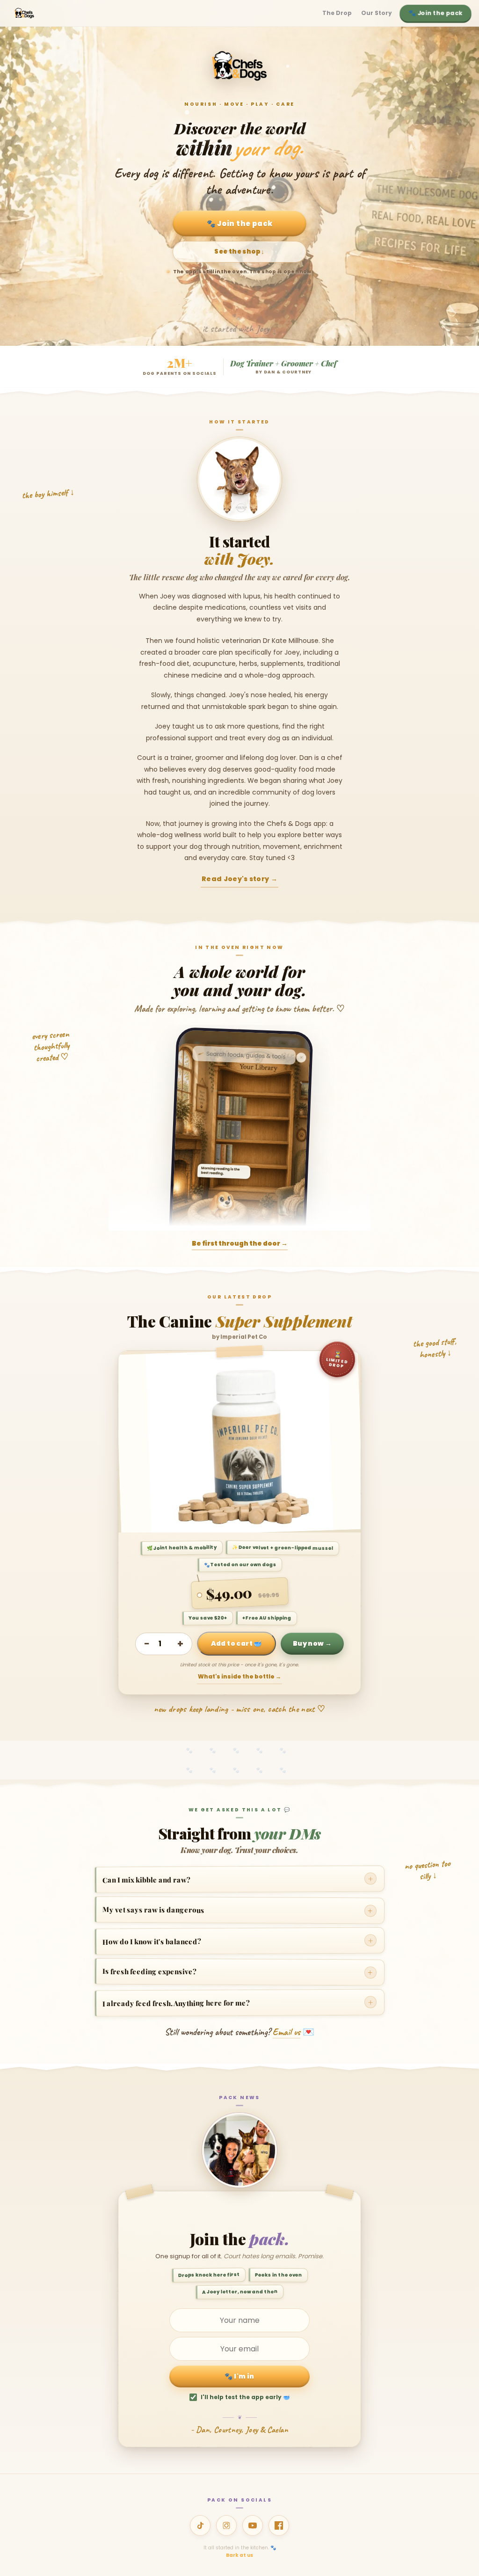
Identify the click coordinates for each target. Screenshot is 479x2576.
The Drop (337, 13)
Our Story (377, 13)
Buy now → (312, 1643)
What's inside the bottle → (239, 1676)
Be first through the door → (240, 1244)
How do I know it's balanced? (238, 1940)
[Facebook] (279, 2525)
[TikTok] (200, 2525)
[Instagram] (226, 2525)
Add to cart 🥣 (236, 1643)
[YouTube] (253, 2525)
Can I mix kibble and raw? (238, 1879)
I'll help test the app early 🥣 (245, 2397)
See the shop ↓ (239, 252)
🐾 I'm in (239, 2376)
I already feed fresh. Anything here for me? (238, 2002)
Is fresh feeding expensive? (238, 1972)
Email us (287, 2032)
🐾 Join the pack (436, 13)
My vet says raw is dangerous (238, 1910)
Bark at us (239, 2555)
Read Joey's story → (239, 879)
